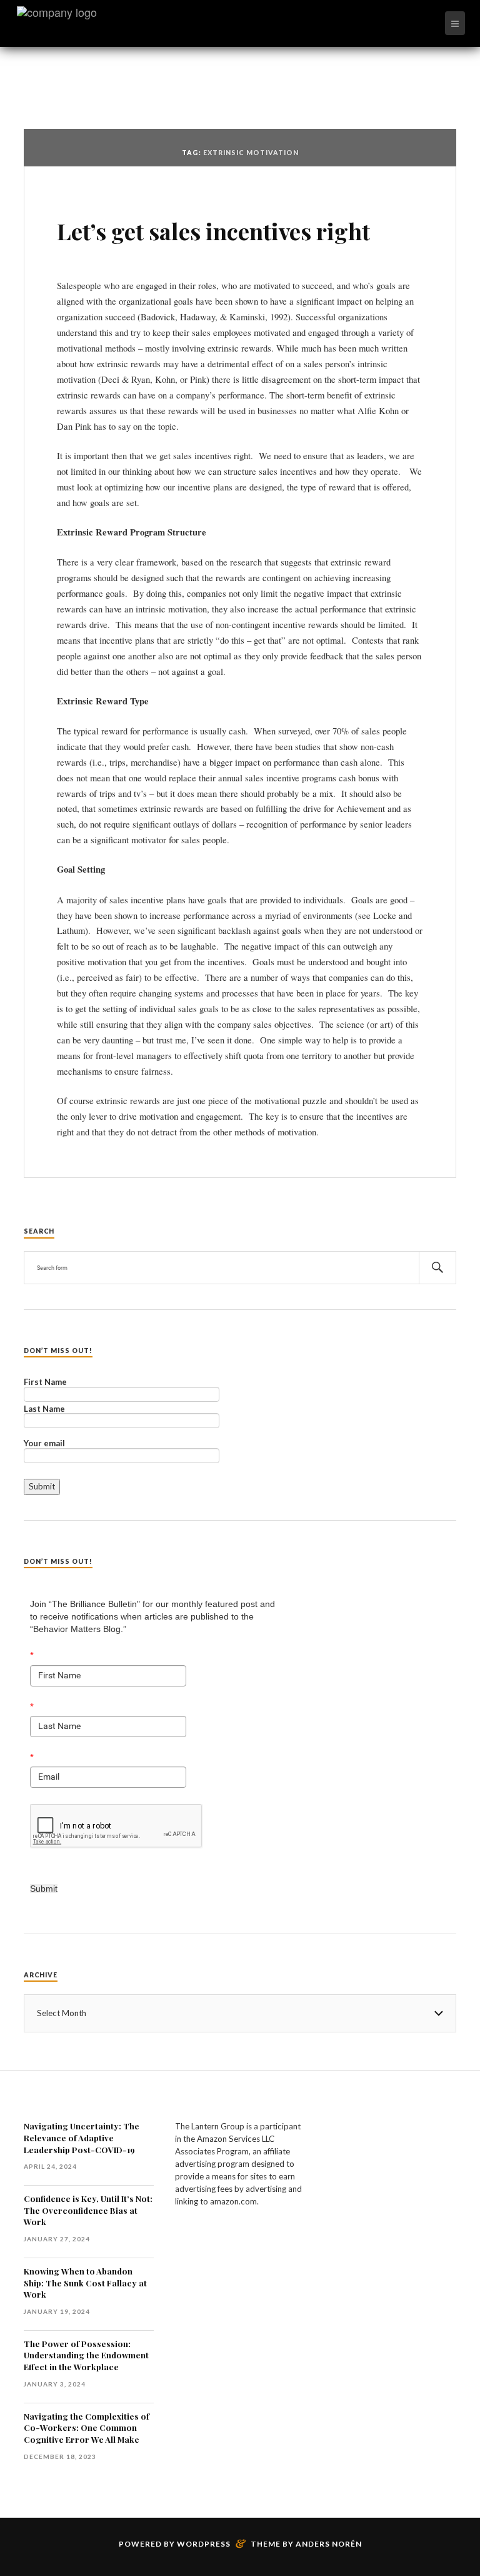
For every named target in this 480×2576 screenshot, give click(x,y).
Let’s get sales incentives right (213, 231)
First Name (45, 1382)
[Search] (437, 1268)
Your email (44, 1444)
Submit (44, 1889)
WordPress (204, 2544)
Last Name (44, 1409)
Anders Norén (329, 2544)
